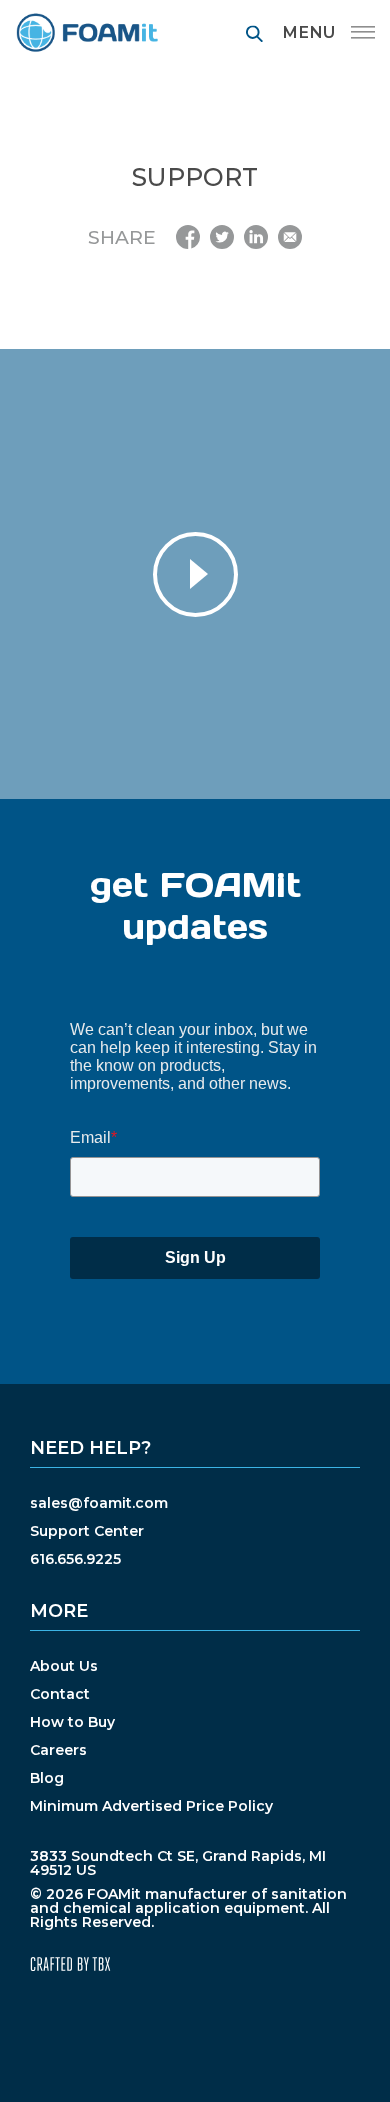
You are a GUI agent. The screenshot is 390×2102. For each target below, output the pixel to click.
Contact (60, 1694)
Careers (58, 1750)
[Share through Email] (290, 237)
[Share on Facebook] (188, 237)
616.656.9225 (75, 1559)
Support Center (87, 1531)
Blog (47, 1778)
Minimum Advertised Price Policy (151, 1806)
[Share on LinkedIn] (256, 237)
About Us (64, 1666)
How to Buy (72, 1722)
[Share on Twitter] (222, 237)
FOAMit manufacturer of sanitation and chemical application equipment (86, 32)
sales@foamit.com (99, 1503)
